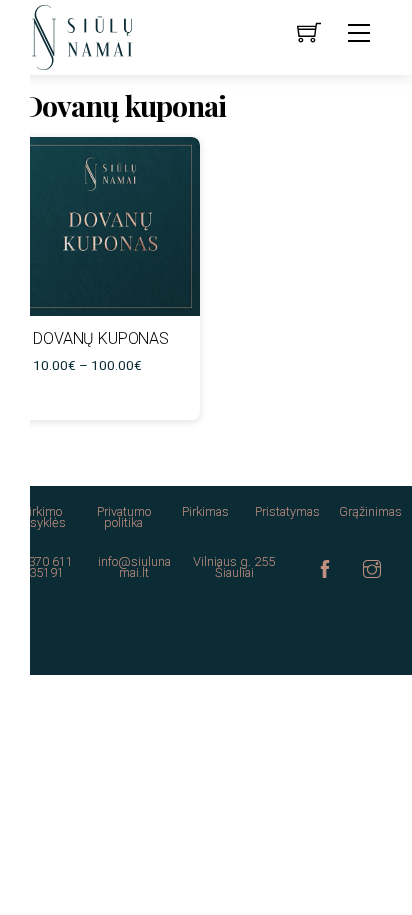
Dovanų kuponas (101, 338)
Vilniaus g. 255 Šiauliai (234, 567)
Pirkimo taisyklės (41, 517)
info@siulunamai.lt (134, 567)
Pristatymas (287, 511)
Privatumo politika (124, 517)
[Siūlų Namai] (82, 36)
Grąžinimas (370, 511)
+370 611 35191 (47, 567)
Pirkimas (205, 511)
